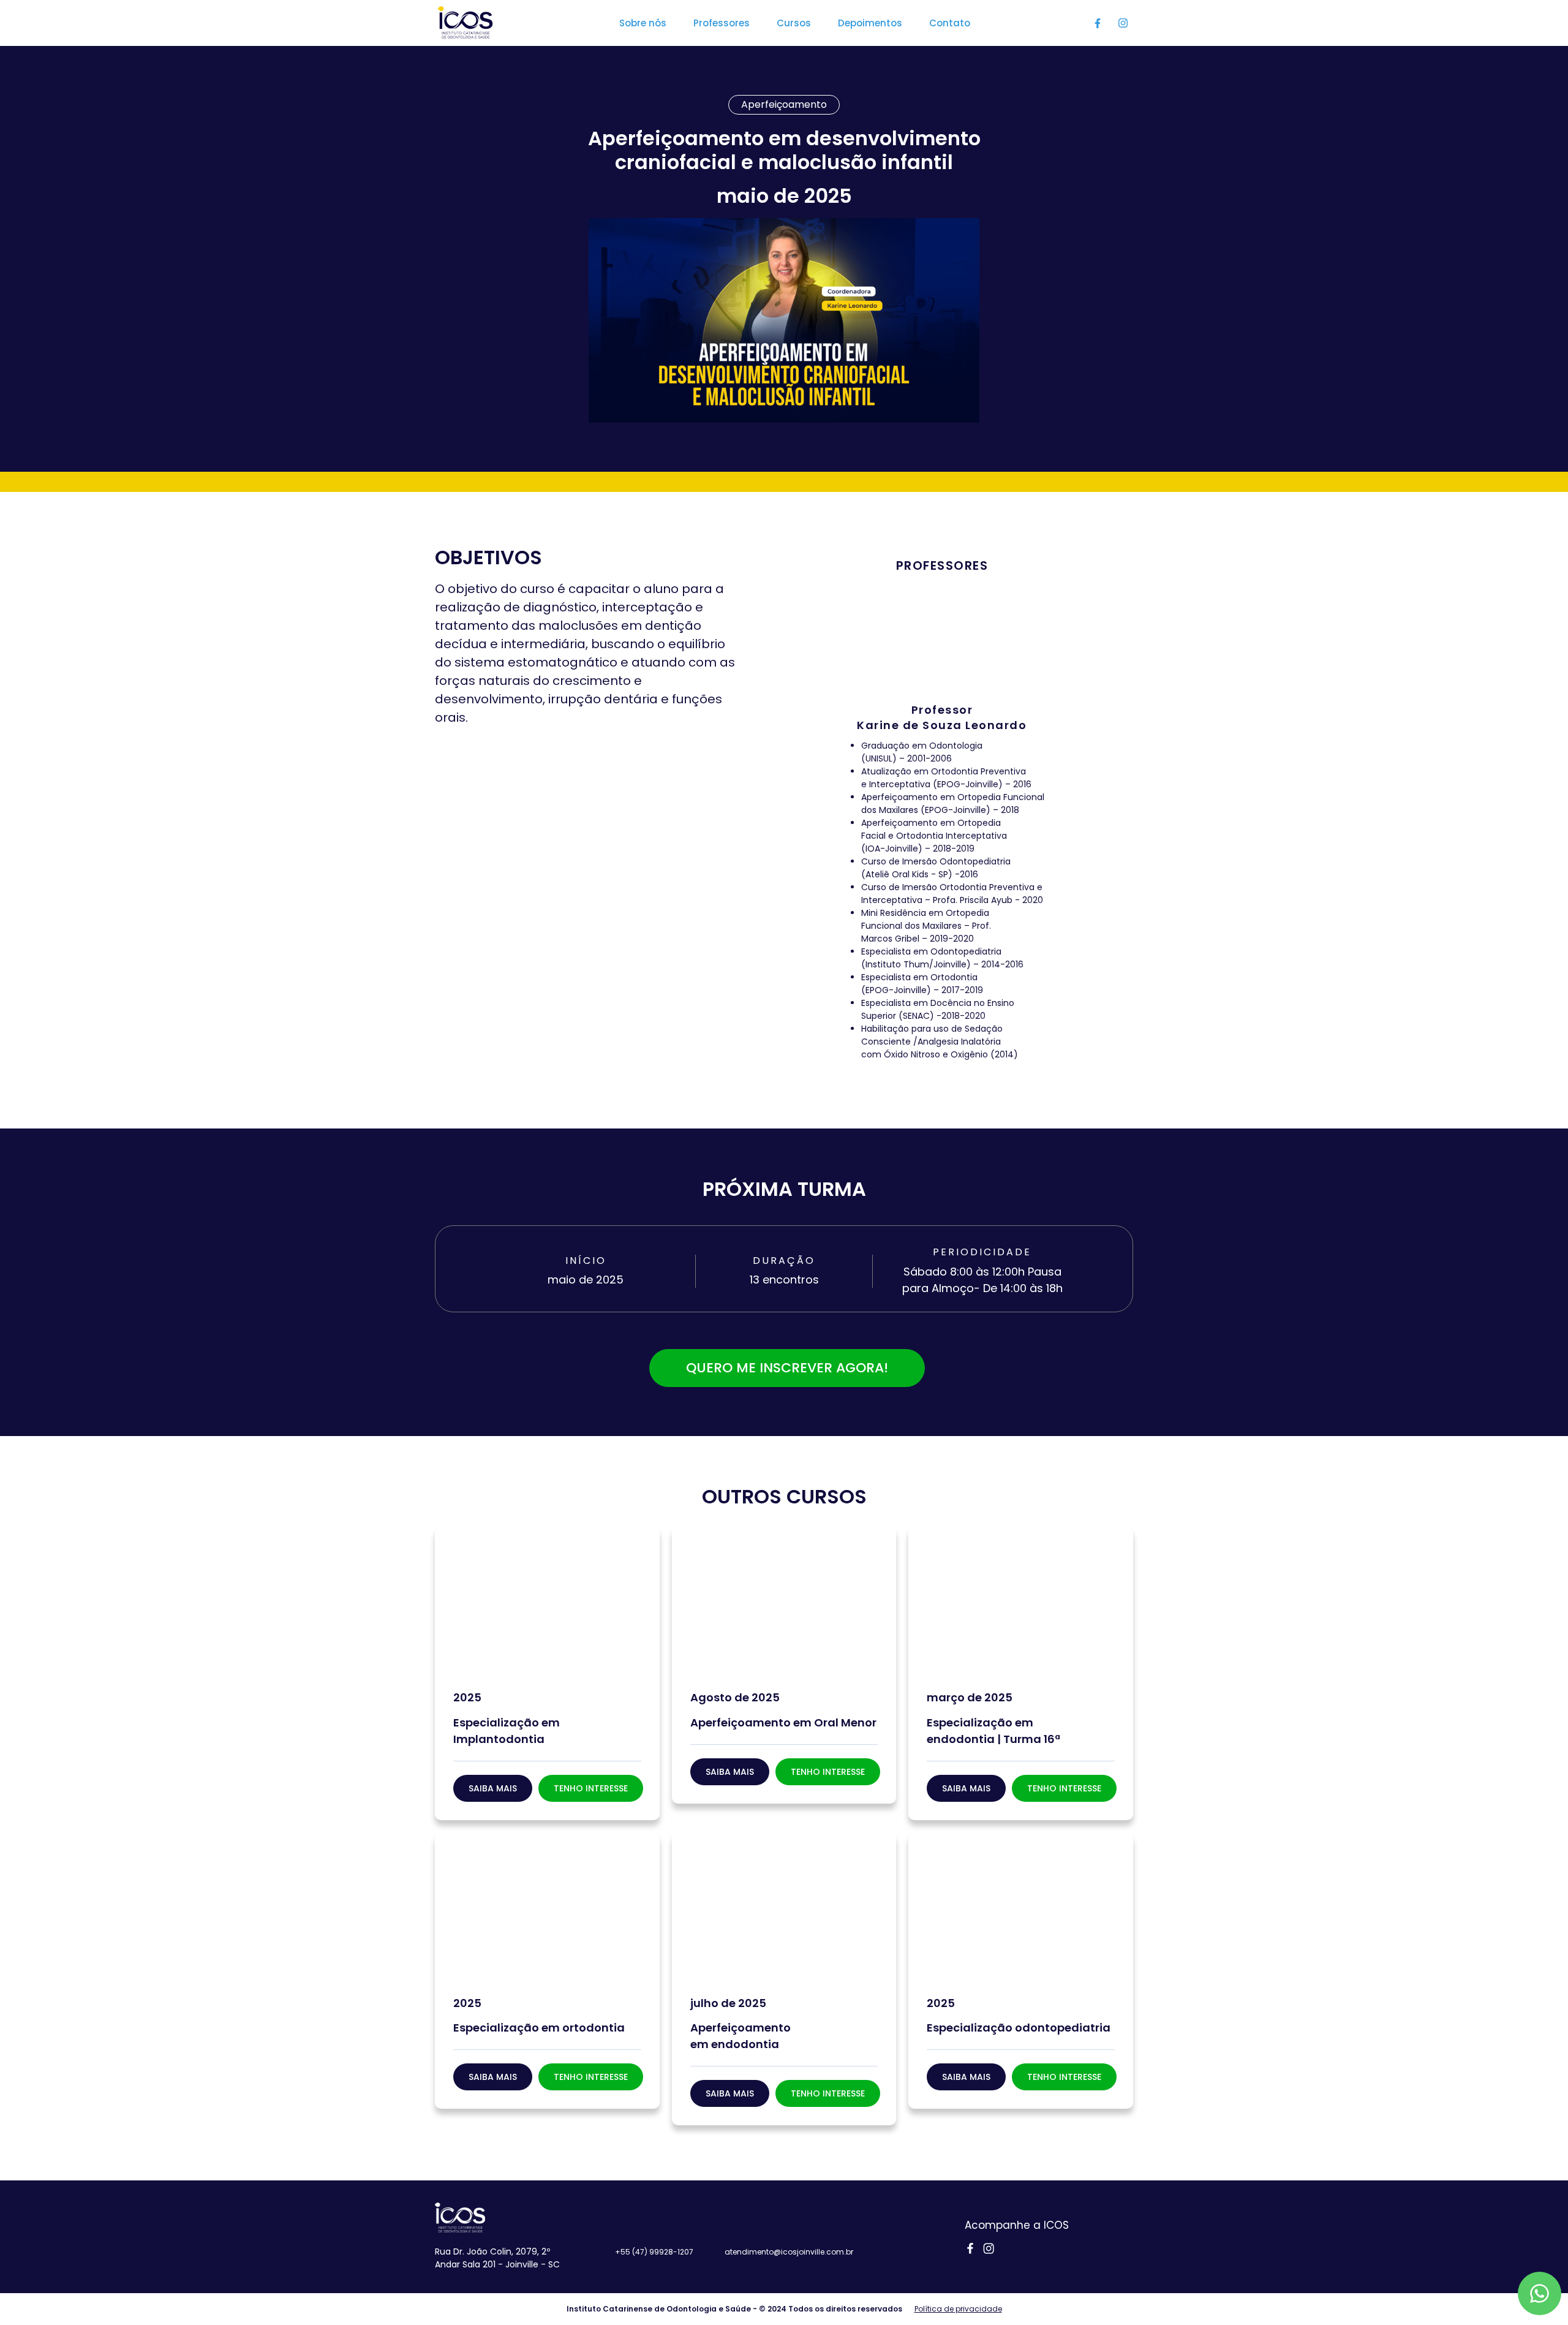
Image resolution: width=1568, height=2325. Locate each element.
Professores (722, 23)
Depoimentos (870, 23)
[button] (591, 1788)
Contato (950, 23)
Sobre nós (643, 23)
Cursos (794, 23)
